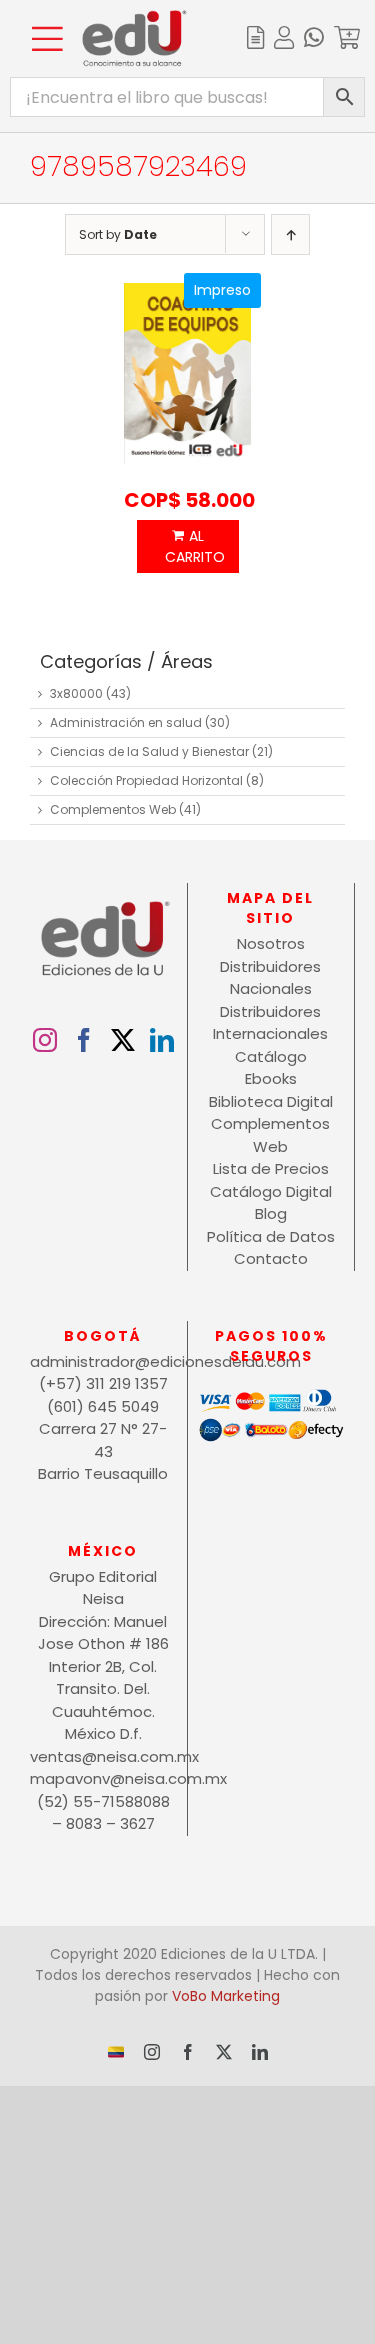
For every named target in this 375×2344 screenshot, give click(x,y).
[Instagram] (45, 1040)
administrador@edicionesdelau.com (103, 1361)
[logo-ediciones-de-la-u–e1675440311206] (134, 17)
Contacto (271, 1258)
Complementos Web (113, 809)
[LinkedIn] (162, 1040)
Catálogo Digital (271, 1191)
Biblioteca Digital (271, 1101)
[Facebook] (84, 1040)
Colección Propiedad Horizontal (146, 780)
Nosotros (271, 943)
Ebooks (271, 1078)
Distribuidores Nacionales (270, 978)
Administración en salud (126, 722)
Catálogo (271, 1056)
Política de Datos (271, 1236)
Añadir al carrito (188, 546)
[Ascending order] (290, 234)
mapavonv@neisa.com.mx (103, 1778)
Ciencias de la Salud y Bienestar (149, 751)
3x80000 (76, 693)
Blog (271, 1213)
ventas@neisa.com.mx (103, 1756)
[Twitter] (123, 1040)
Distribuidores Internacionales (270, 1023)
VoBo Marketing (226, 1996)
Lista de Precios (271, 1168)
